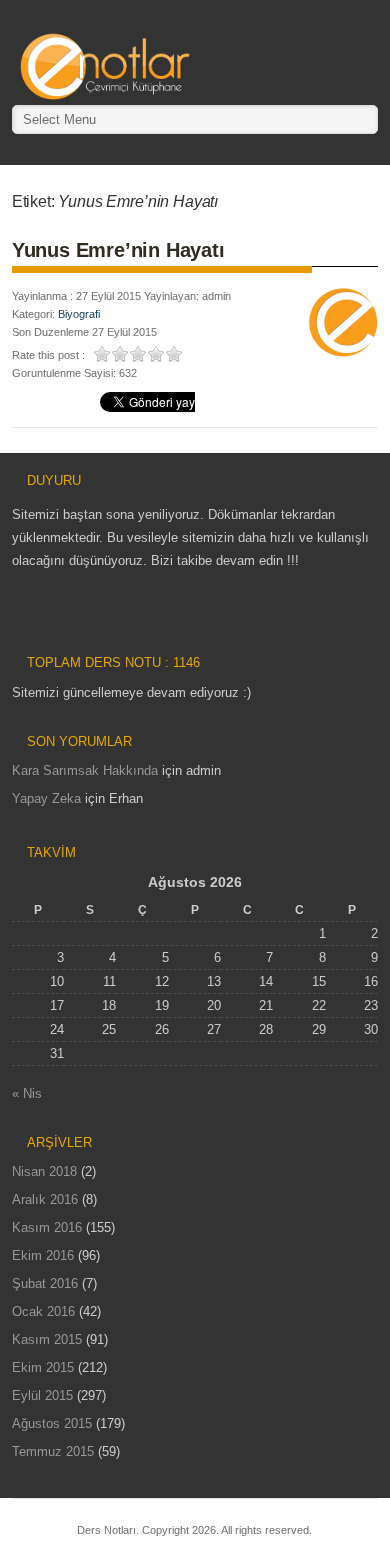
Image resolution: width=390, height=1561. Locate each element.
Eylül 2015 (42, 1395)
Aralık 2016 (45, 1199)
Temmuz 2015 (53, 1451)
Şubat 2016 (45, 1283)
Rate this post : (48, 355)
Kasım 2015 (47, 1339)
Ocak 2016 (43, 1311)
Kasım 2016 (47, 1227)
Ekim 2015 (43, 1367)
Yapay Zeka (46, 798)
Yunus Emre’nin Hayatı (118, 250)
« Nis (27, 1093)
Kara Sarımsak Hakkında (85, 770)
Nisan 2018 (44, 1171)
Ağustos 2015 (52, 1423)
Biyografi (79, 314)
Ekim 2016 (43, 1255)
